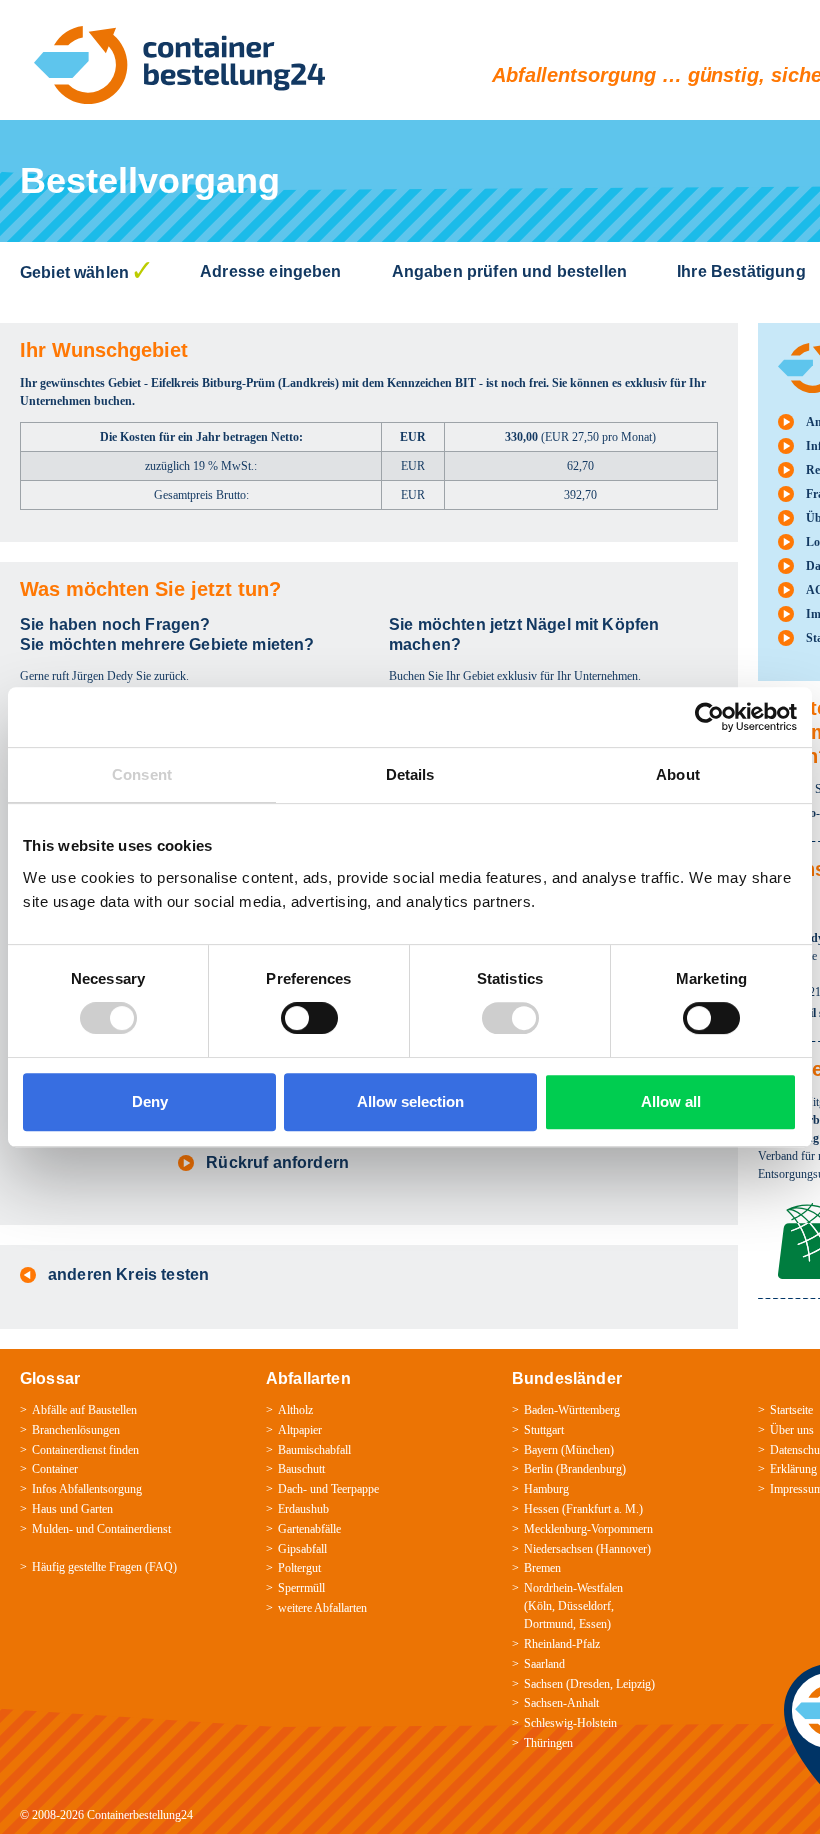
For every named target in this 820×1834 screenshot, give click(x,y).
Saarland (544, 1664)
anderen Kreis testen (128, 1274)
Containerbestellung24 (140, 1815)
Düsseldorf (584, 1606)
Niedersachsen (558, 1549)
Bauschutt (301, 1469)
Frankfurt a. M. (602, 1509)
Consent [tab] (142, 774)
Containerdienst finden (85, 1450)
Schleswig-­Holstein (570, 1723)
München (587, 1450)
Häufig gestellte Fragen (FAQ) (104, 1567)
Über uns (792, 1430)
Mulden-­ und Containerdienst (101, 1529)
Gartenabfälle (309, 1529)
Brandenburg (591, 1469)
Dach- (292, 1489)
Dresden (590, 1684)
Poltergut (299, 1568)
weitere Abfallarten (322, 1608)
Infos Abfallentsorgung (87, 1489)
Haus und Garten (72, 1509)
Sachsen (543, 1684)
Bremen (542, 1568)
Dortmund (548, 1624)
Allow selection (410, 1101)
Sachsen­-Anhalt (561, 1703)
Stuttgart (544, 1430)
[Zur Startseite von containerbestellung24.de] (179, 65)
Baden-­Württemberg (572, 1410)
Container (55, 1469)
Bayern (541, 1450)
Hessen (541, 1509)
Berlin (538, 1469)
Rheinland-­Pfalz (562, 1644)
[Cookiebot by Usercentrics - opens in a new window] (709, 717)
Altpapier (300, 1430)
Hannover (623, 1549)
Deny (150, 1101)
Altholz (295, 1410)
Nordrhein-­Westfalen (573, 1588)
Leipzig (633, 1684)
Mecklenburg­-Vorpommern (588, 1529)
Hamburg (546, 1489)
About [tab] (678, 774)
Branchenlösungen (76, 1430)
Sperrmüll (301, 1588)
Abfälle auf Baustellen (84, 1410)
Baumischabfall (314, 1450)
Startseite (791, 1410)
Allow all (671, 1101)
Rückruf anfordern (277, 1162)
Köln (540, 1606)
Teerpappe (355, 1489)
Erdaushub (303, 1509)
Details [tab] (410, 774)
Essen (593, 1624)
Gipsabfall (302, 1549)
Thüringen (548, 1743)
